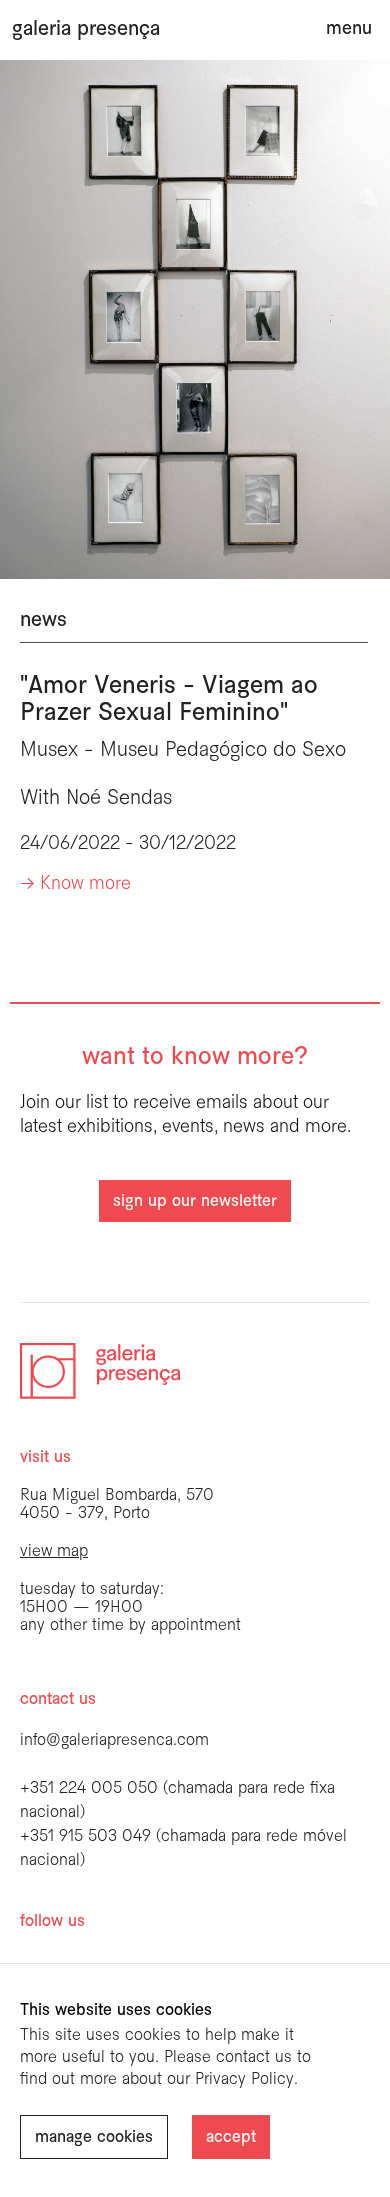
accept (231, 2137)
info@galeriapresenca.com (114, 1740)
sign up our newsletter (195, 1201)
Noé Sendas (119, 798)
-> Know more (75, 884)
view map (54, 1551)
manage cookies (94, 2137)
